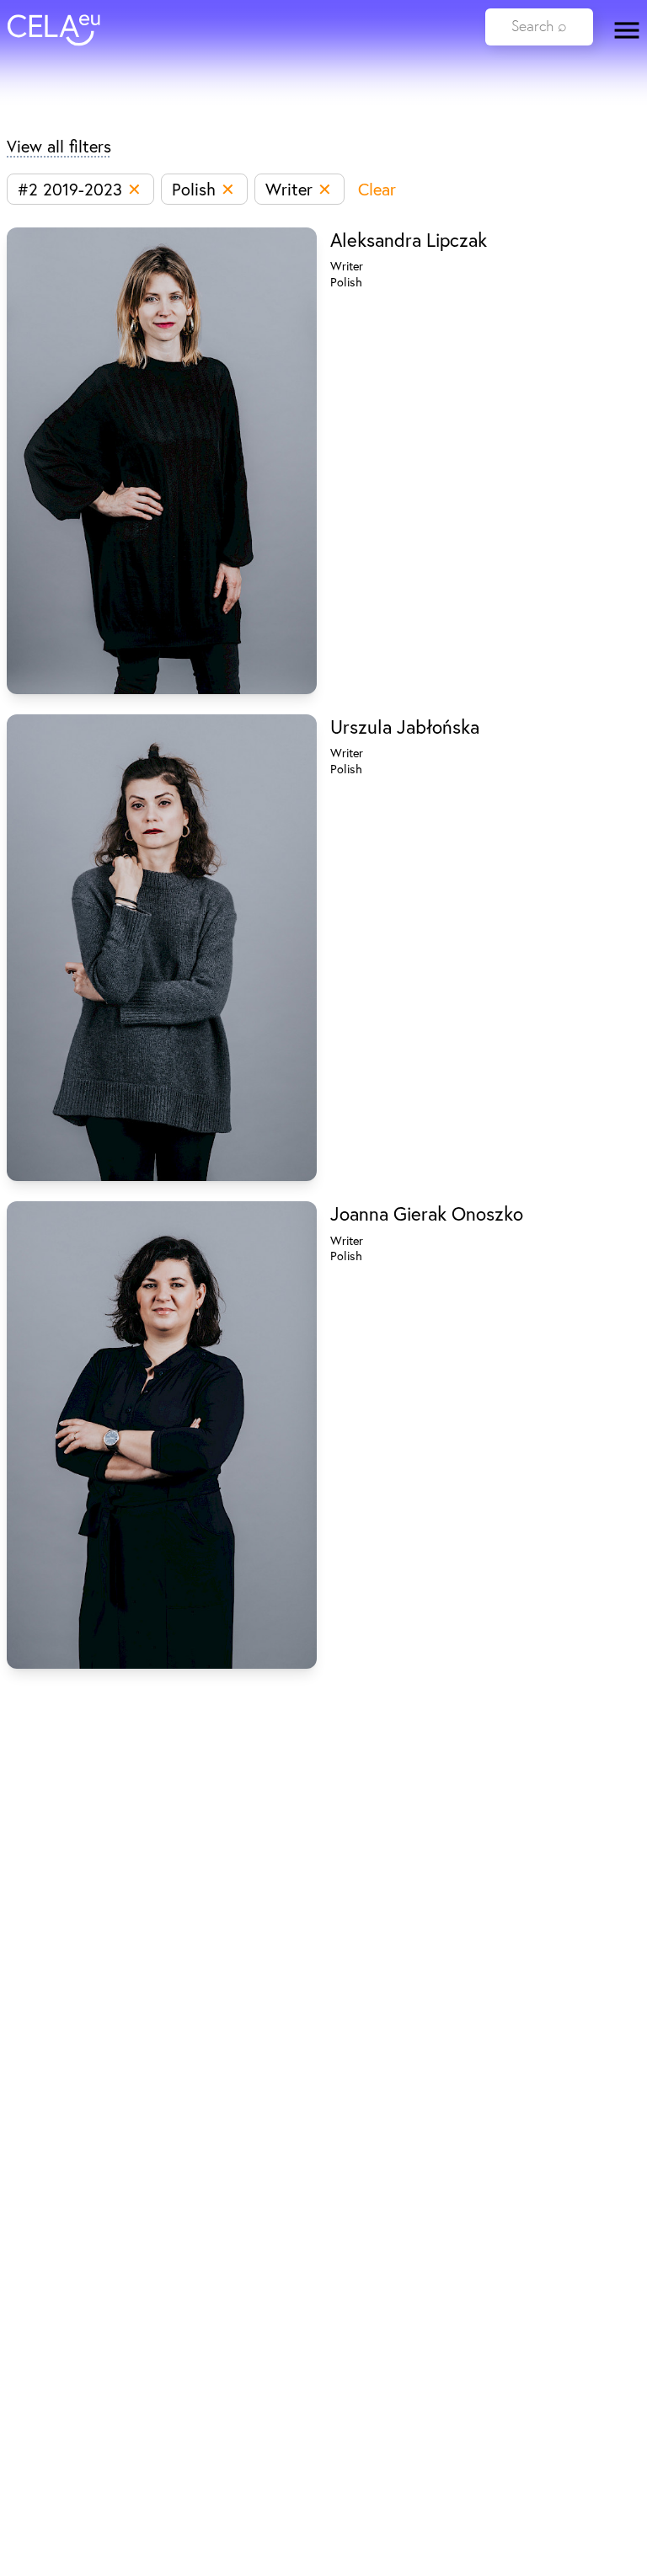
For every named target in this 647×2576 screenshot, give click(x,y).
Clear (377, 189)
